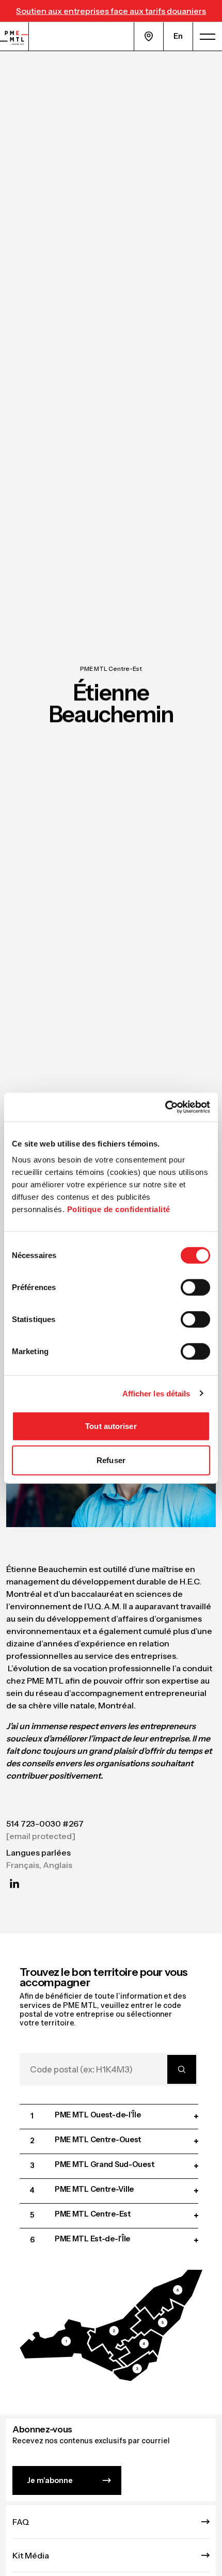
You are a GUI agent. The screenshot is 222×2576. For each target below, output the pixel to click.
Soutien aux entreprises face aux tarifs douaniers (111, 11)
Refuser (111, 1460)
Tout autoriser (111, 1426)
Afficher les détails (156, 1393)
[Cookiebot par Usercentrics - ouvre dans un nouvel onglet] (165, 1107)
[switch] (195, 1287)
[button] (71, 2346)
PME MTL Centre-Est (111, 669)
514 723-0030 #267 (45, 1824)
